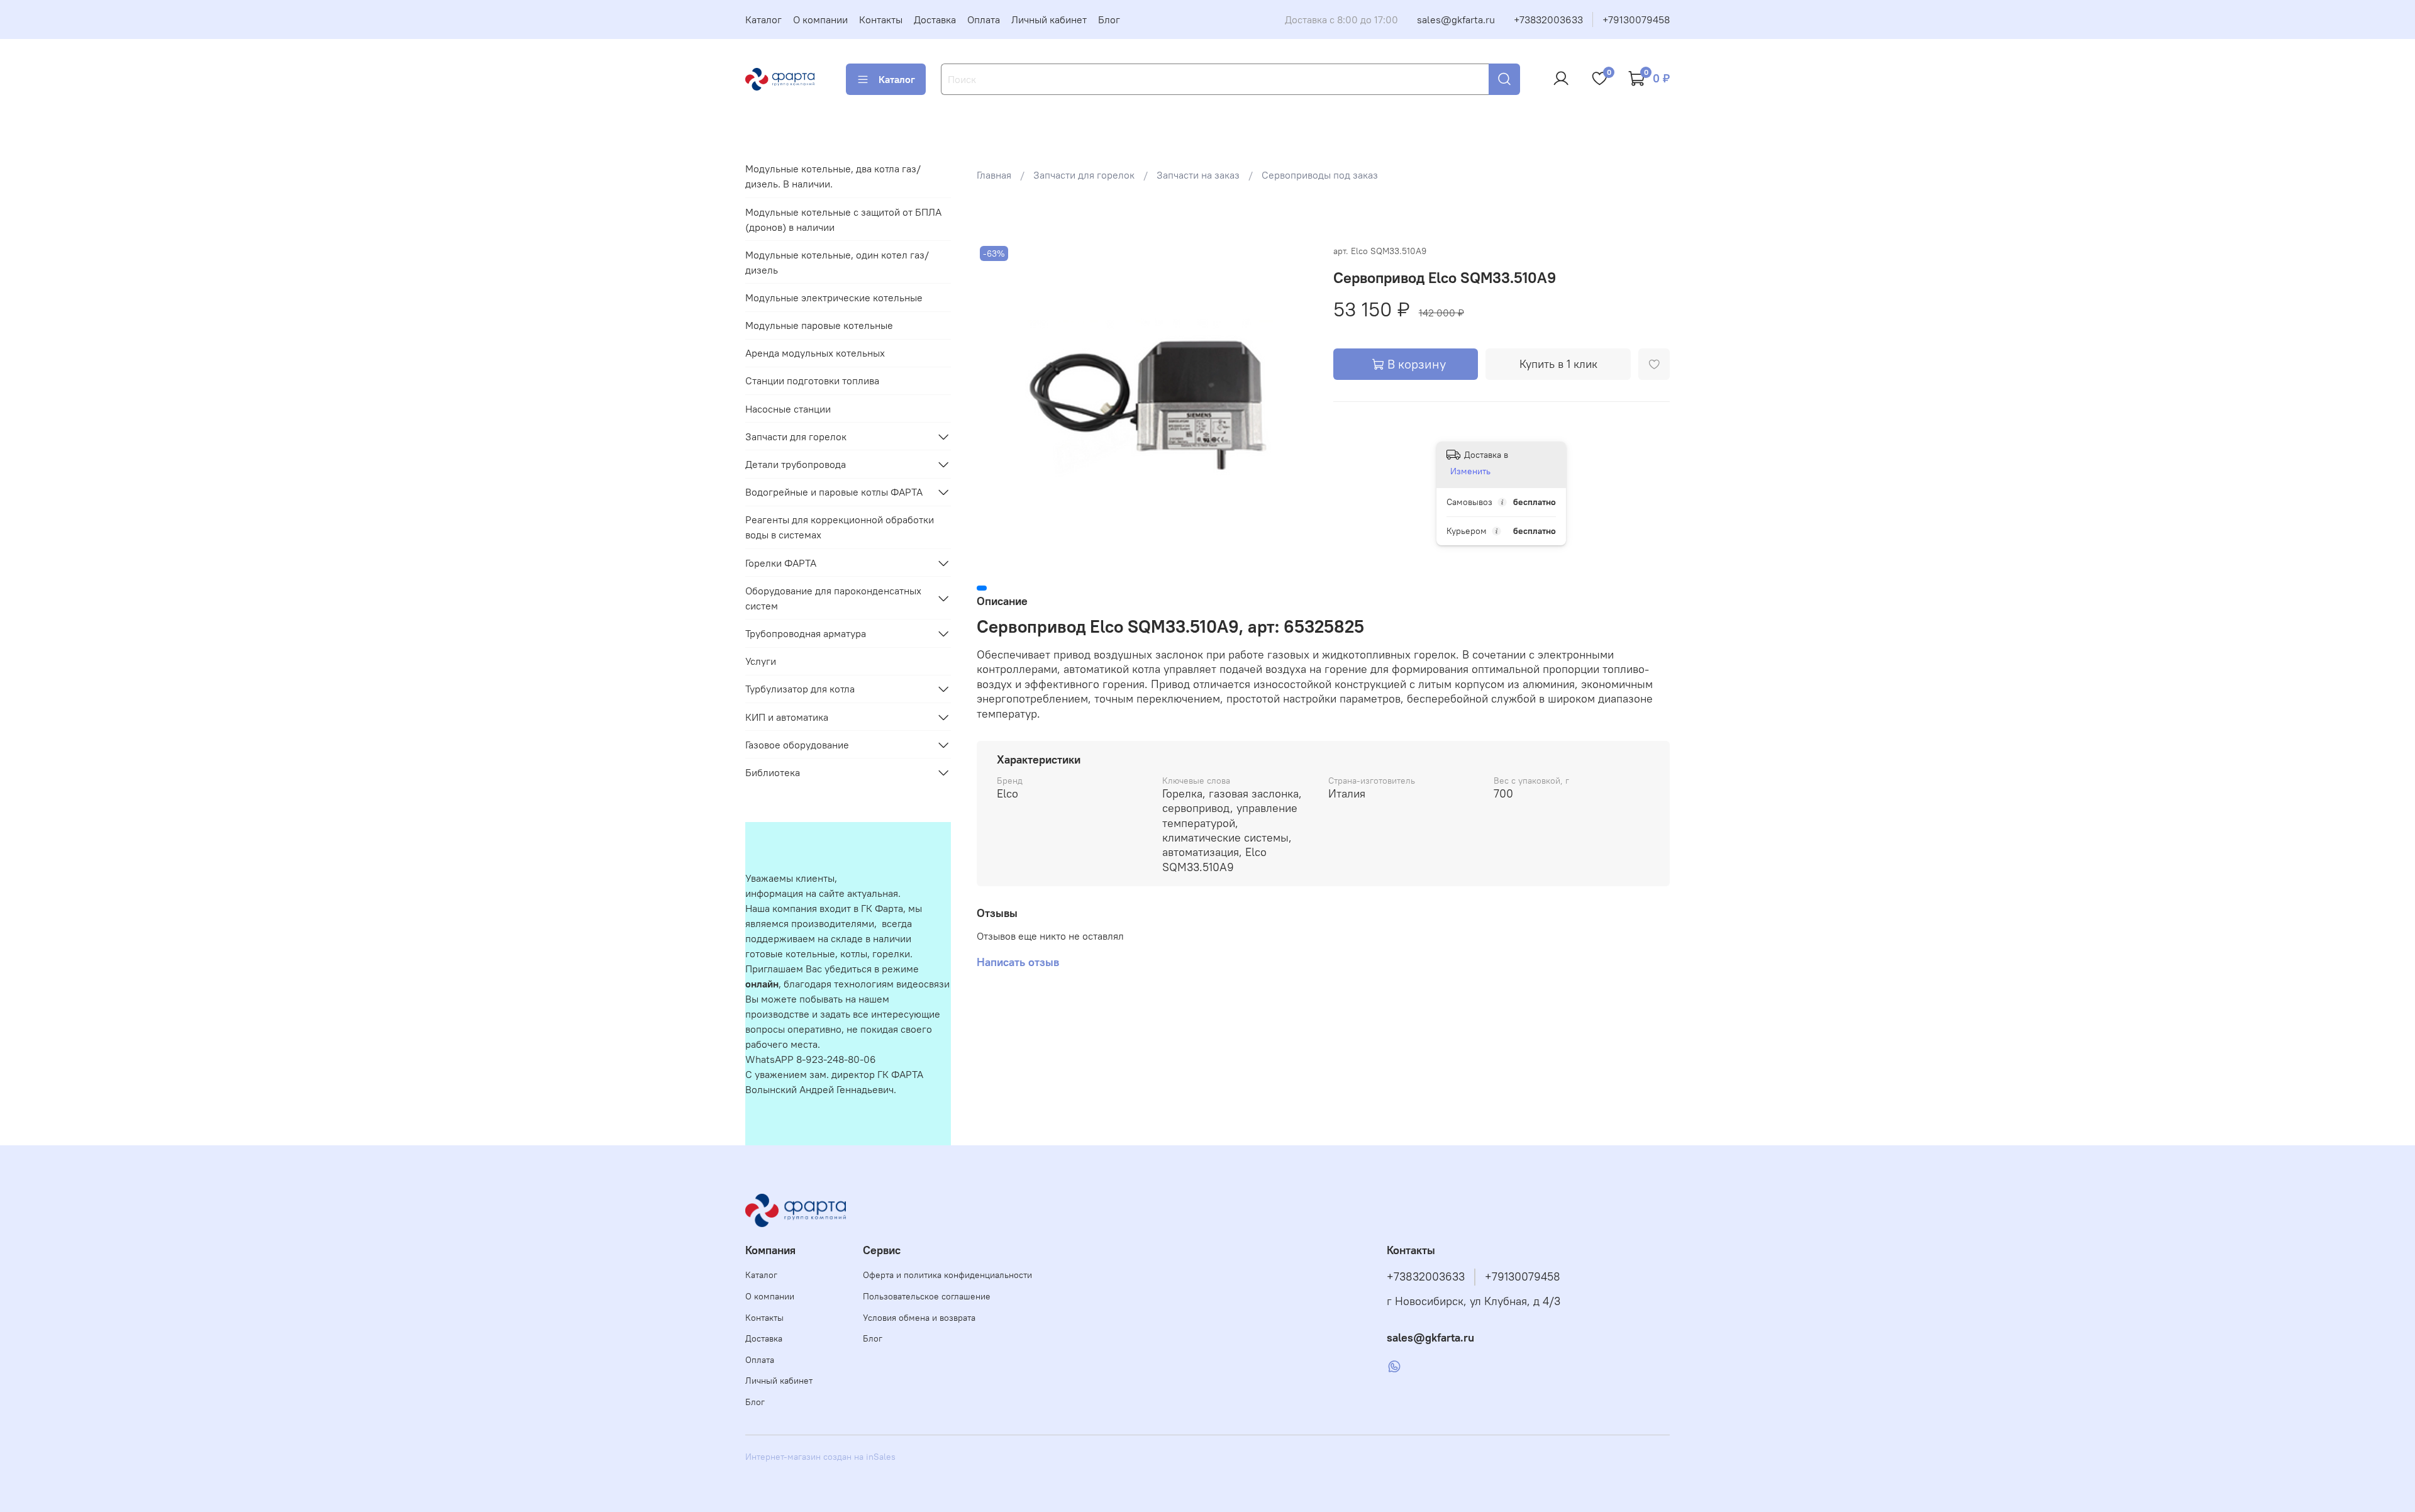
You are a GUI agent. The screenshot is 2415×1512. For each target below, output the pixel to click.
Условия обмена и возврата (919, 1318)
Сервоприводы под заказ (1320, 175)
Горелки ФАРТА (781, 563)
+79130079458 (1636, 19)
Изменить (1470, 471)
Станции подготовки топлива (812, 381)
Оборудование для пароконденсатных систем (833, 598)
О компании (820, 19)
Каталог (763, 19)
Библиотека (773, 772)
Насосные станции (788, 409)
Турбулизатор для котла (800, 689)
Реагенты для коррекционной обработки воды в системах (840, 527)
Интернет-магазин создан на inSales (820, 1457)
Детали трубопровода (796, 464)
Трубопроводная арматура (806, 633)
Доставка (935, 19)
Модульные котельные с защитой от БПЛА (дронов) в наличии (843, 220)
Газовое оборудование (797, 745)
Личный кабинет (1049, 19)
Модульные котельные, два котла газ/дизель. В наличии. (833, 176)
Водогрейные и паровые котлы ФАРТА (834, 492)
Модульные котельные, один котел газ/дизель (837, 262)
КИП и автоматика (787, 717)
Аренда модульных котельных (815, 353)
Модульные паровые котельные (819, 325)
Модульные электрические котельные (834, 297)
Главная (994, 175)
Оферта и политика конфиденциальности (947, 1275)
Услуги (761, 661)
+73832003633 (1548, 19)
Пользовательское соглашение (927, 1296)
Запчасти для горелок (1084, 175)
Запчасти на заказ (1198, 175)
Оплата (984, 19)
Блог (1109, 19)
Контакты (881, 19)
